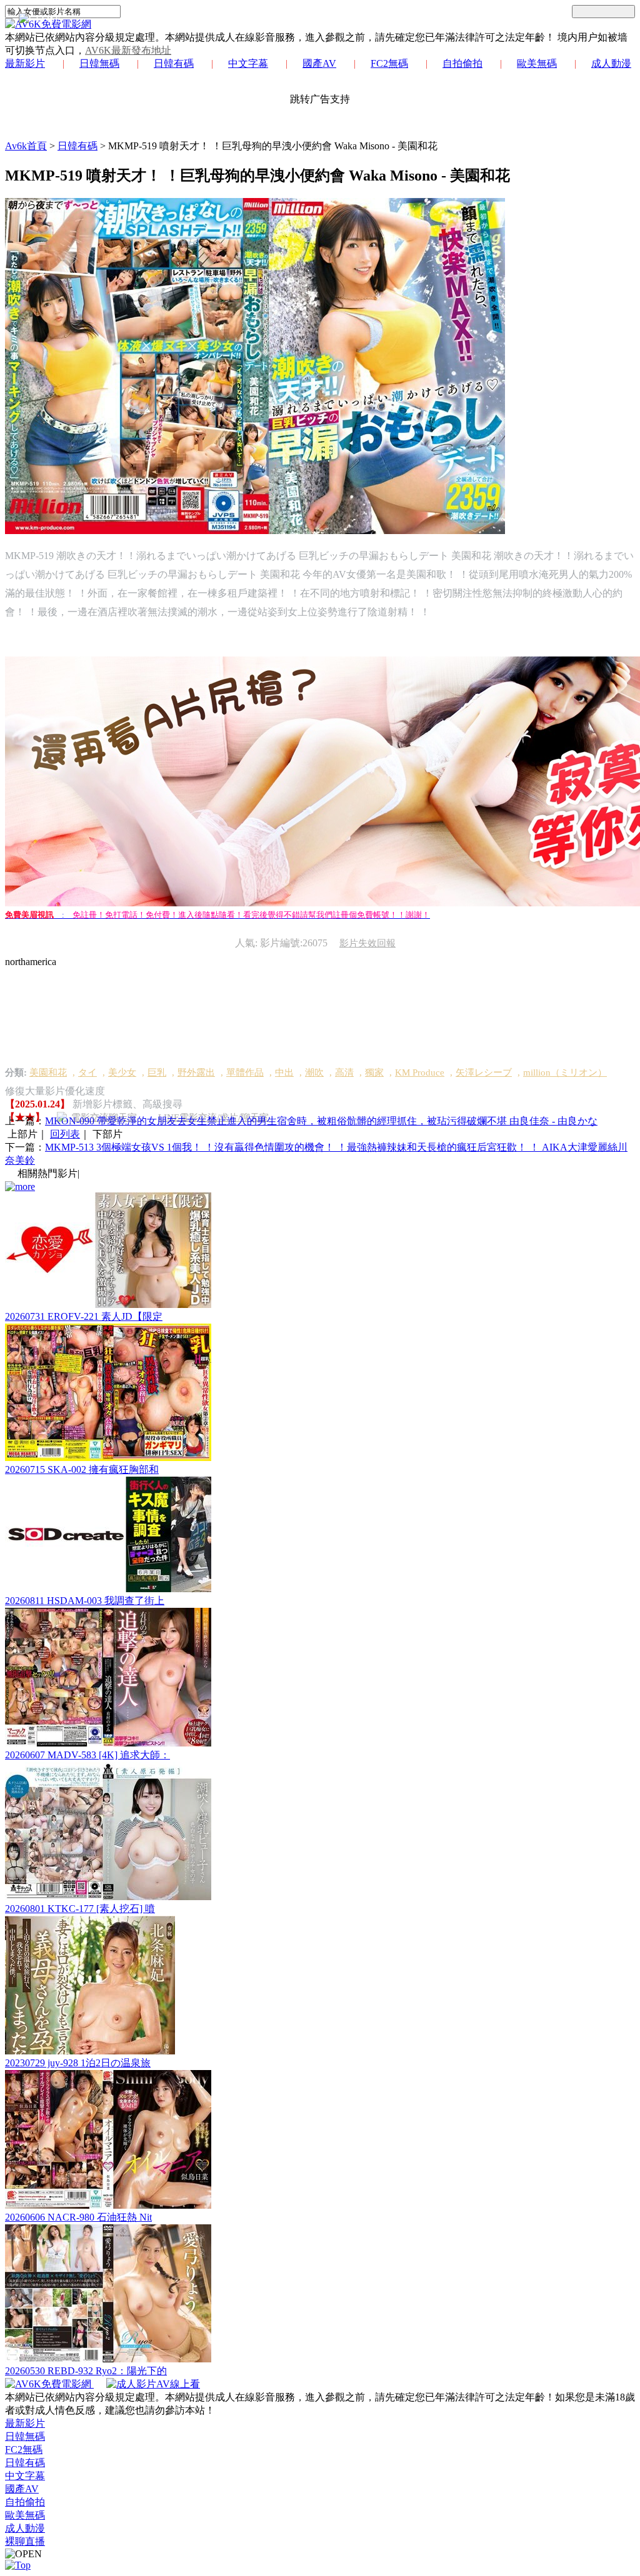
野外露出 (196, 1073)
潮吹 (314, 1073)
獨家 (374, 1073)
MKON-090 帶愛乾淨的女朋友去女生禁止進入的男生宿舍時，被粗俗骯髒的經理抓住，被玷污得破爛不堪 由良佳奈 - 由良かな (321, 1121)
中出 (284, 1073)
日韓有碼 (174, 63)
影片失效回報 (367, 943)
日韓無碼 (99, 63)
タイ (87, 1073)
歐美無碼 (537, 63)
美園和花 (48, 1073)
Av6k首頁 (26, 146)
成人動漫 (611, 63)
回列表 (65, 1134)
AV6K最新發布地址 (128, 50)
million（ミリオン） (565, 1073)
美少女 (122, 1073)
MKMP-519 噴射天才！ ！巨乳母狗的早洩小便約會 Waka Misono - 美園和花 (273, 146)
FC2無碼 (389, 63)
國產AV (319, 63)
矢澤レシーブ (484, 1073)
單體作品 (245, 1073)
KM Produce (420, 1073)
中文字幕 (248, 63)
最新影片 (25, 63)
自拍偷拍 (462, 63)
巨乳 (157, 1073)
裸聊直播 (25, 2541)
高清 (344, 1073)
